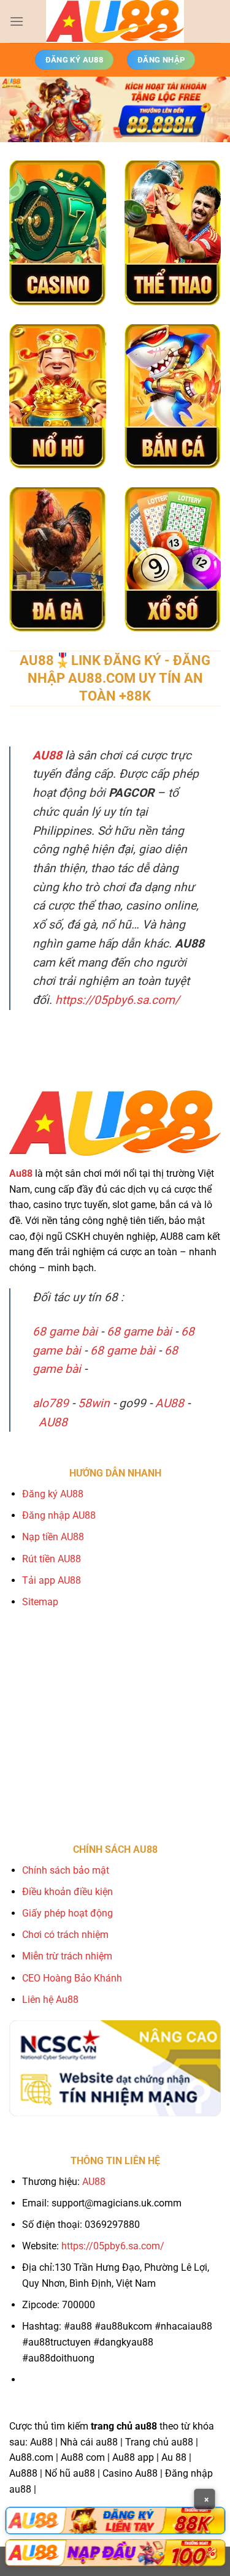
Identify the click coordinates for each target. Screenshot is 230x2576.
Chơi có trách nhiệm (65, 1935)
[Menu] (17, 21)
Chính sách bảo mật (66, 1870)
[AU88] (115, 2520)
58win (94, 1403)
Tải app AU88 (52, 1580)
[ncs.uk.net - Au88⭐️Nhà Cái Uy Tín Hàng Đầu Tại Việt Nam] (115, 21)
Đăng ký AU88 (53, 1494)
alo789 (51, 1403)
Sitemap (40, 1602)
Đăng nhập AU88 (59, 1515)
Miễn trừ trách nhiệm (67, 1956)
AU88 (170, 1403)
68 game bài (65, 1332)
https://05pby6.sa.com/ (117, 1000)
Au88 (21, 1173)
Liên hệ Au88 (50, 2000)
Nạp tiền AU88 (53, 1537)
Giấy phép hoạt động (67, 1913)
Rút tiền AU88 (52, 1559)
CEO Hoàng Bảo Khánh (72, 1978)
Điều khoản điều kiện (67, 1892)
